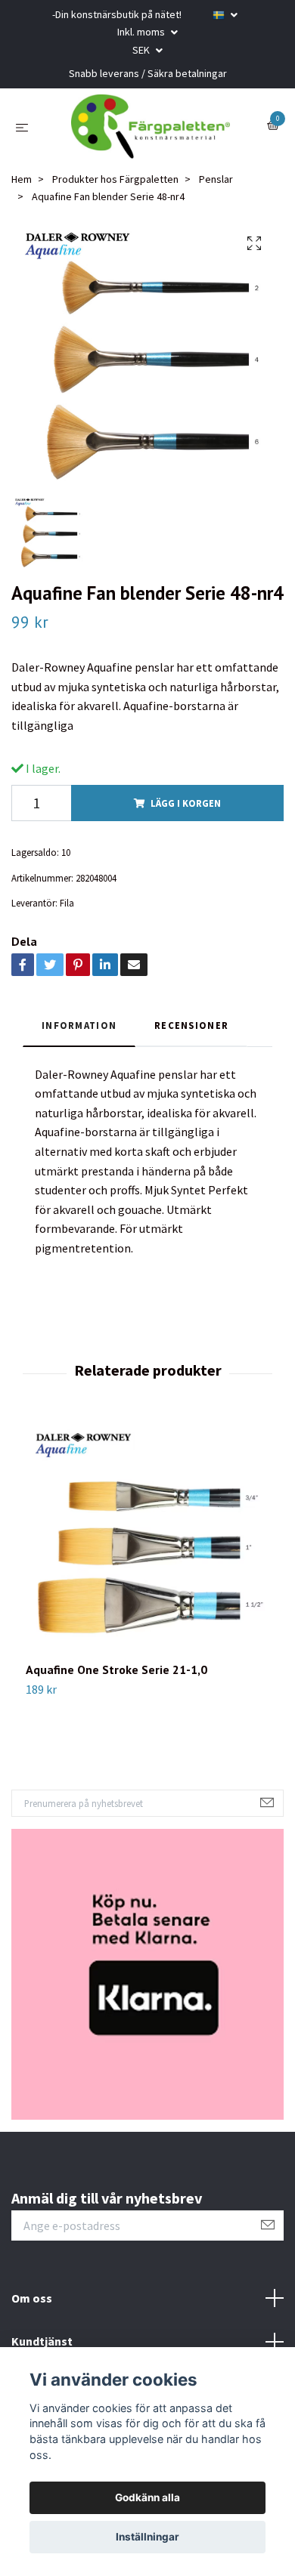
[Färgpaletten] (151, 132)
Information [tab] (79, 1036)
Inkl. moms (142, 32)
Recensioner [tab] (191, 1036)
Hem (22, 190)
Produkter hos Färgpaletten (115, 190)
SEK (142, 50)
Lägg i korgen (186, 814)
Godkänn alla (147, 2497)
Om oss (32, 2309)
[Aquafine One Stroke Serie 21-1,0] (147, 1551)
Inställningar (147, 2537)
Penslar (216, 190)
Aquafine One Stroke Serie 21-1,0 (116, 1680)
